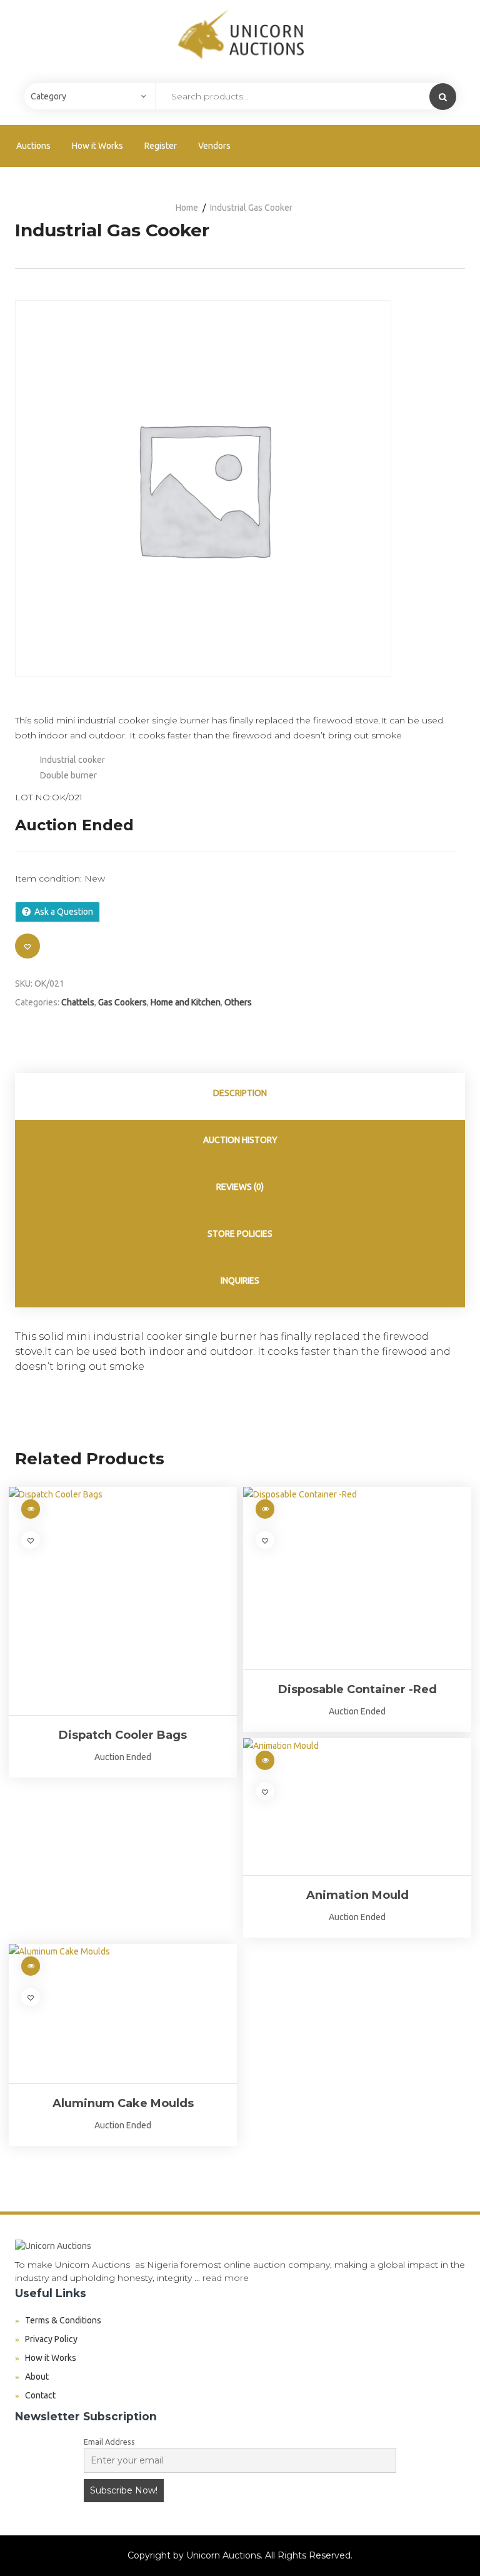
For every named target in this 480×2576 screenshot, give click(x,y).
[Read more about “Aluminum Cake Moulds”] (31, 1966)
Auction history (240, 1140)
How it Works (97, 146)
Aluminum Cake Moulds (123, 2103)
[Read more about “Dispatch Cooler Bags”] (31, 1509)
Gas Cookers (122, 1002)
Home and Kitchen (186, 1002)
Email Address (109, 2442)
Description (240, 1093)
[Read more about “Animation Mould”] (265, 1760)
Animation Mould (357, 1895)
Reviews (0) (240, 1187)
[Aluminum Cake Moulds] (123, 2014)
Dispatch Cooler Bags (123, 1735)
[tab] (240, 1096)
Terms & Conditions (63, 2320)
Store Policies (240, 1234)
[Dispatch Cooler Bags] (123, 1601)
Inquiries (240, 1280)
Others (238, 1002)
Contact (40, 2395)
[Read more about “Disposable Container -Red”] (265, 1509)
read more (226, 2278)
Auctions (33, 146)
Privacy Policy (51, 2339)
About (37, 2377)
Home (187, 208)
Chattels (78, 1002)
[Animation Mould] (357, 1806)
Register (161, 146)
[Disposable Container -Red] (357, 1578)
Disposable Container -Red (357, 1689)
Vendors (214, 146)
